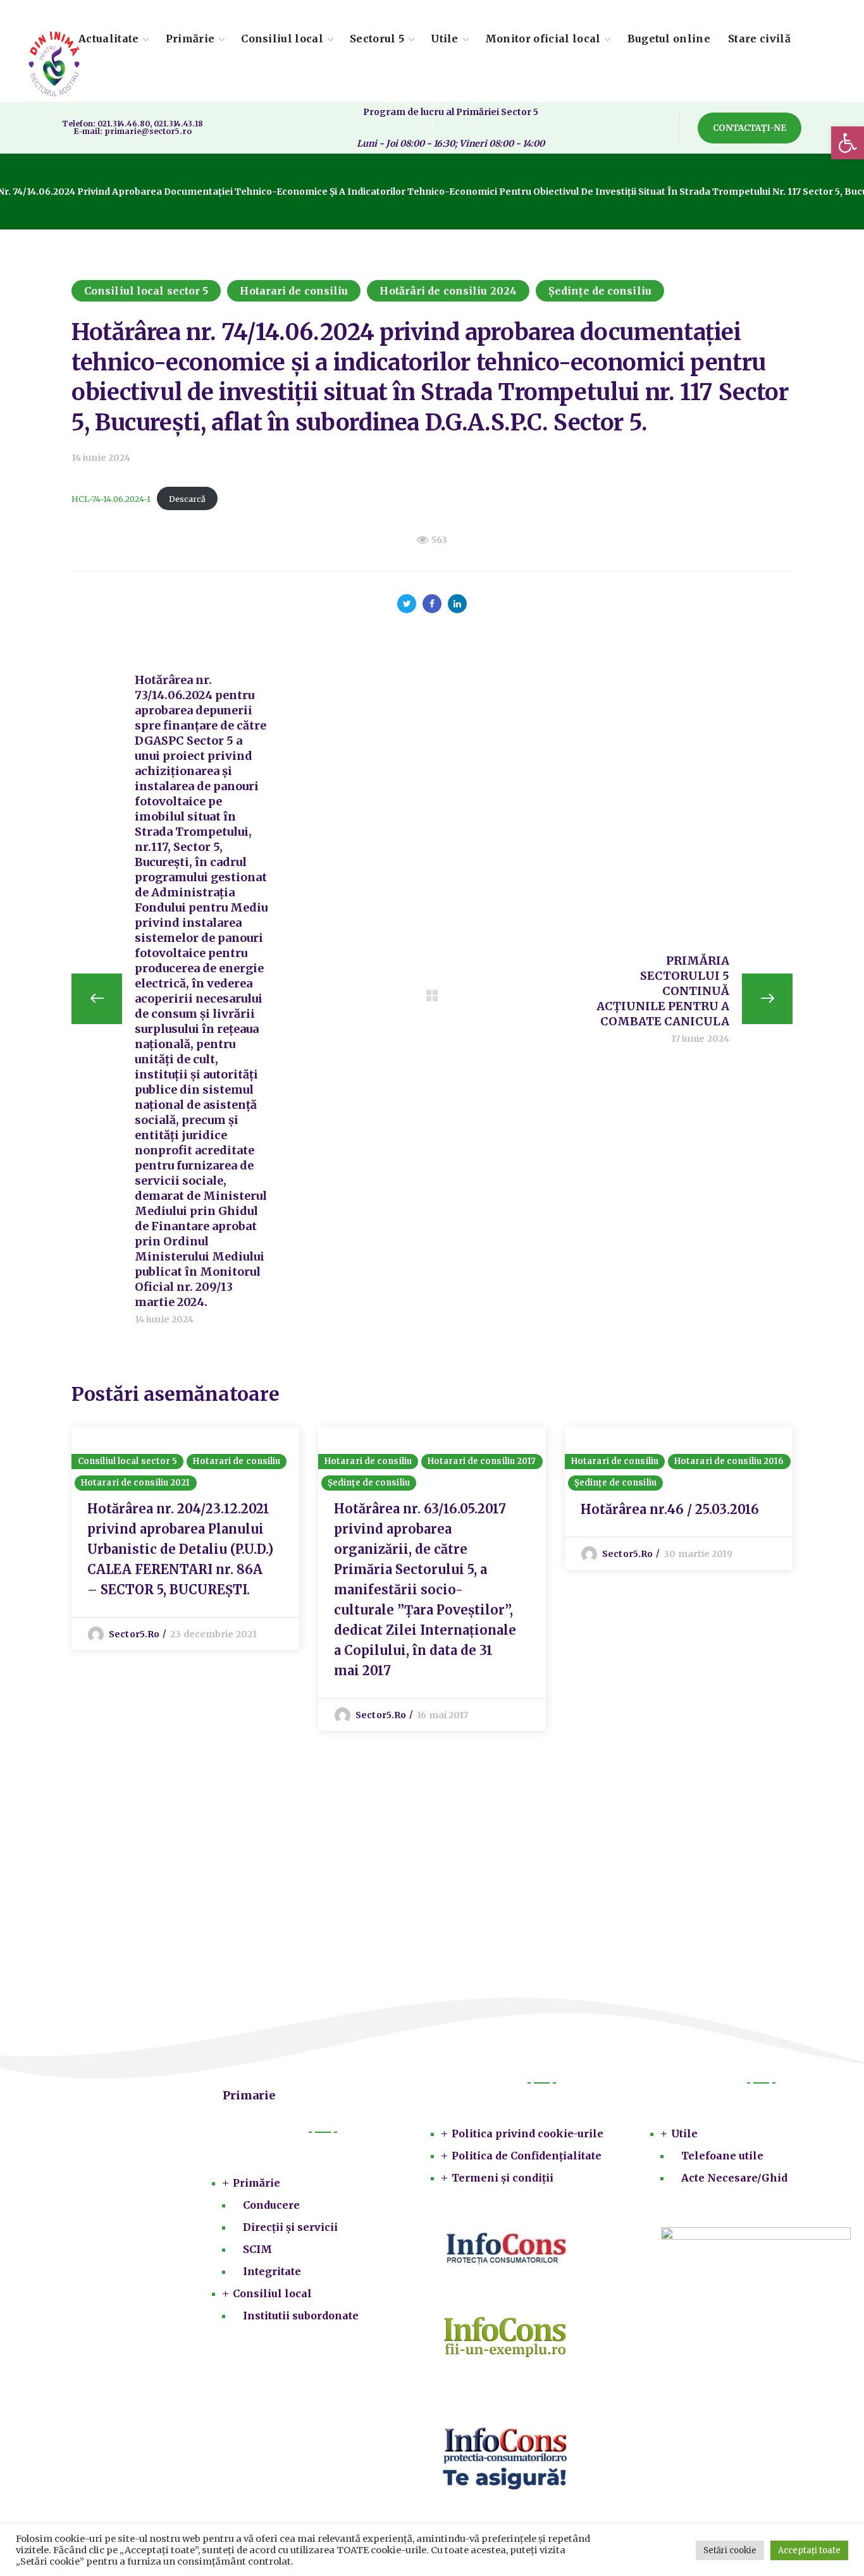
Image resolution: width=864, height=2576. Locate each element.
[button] (848, 143)
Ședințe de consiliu (600, 291)
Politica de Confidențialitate (527, 2156)
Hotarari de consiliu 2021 (136, 1483)
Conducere (271, 2205)
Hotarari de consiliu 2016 (729, 1461)
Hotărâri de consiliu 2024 (448, 291)
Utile (684, 2133)
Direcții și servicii (290, 2227)
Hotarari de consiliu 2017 (482, 1461)
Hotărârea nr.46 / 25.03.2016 (670, 1509)
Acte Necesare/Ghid (734, 2178)
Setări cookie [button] (730, 2550)
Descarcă (187, 499)
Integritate (272, 2271)
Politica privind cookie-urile (528, 2133)
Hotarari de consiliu (294, 291)
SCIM (257, 2249)
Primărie (256, 2183)
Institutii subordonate (301, 2316)
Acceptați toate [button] (809, 2550)
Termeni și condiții (503, 2178)
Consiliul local (272, 2293)
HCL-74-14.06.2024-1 (111, 499)
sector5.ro (134, 1634)
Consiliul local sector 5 (146, 291)
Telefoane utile (722, 2156)
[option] (185, 1538)
